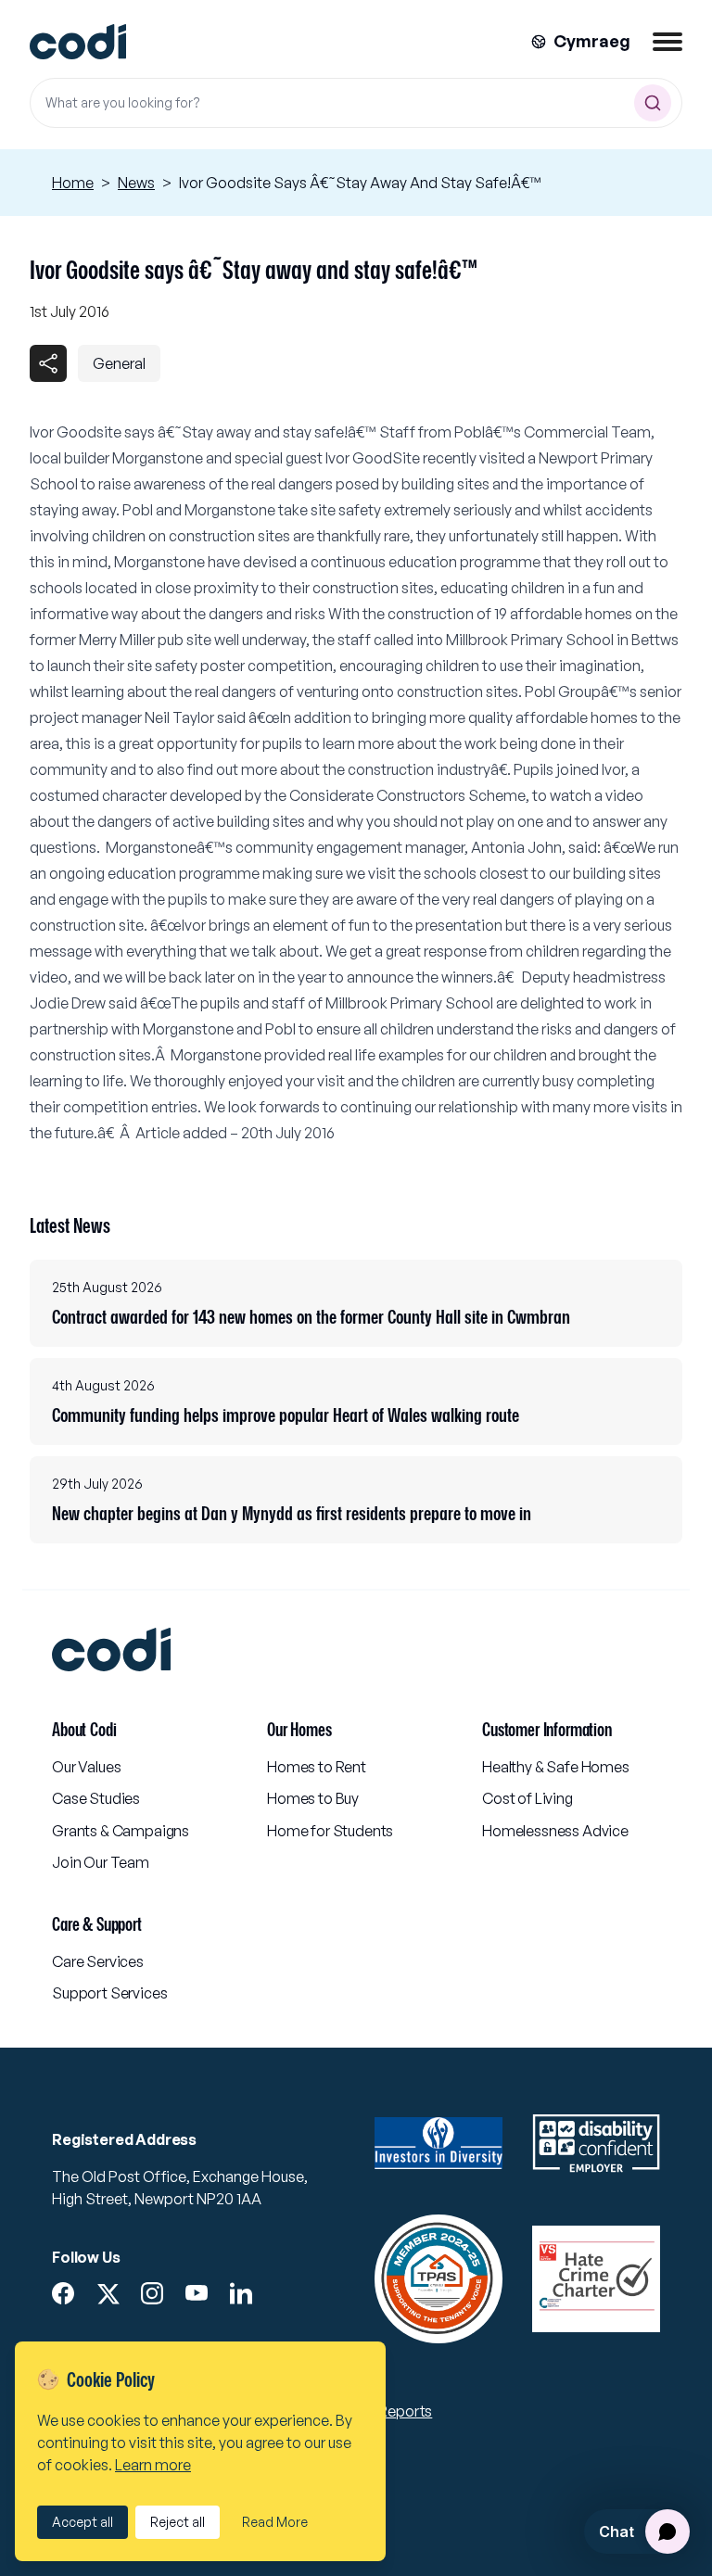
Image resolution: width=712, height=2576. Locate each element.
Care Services (98, 1961)
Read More (275, 2522)
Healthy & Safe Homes (556, 1767)
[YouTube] (197, 2293)
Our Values (86, 1767)
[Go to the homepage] (78, 42)
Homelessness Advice (555, 1831)
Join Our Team (101, 1862)
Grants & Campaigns (121, 1831)
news (136, 183)
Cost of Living (528, 1798)
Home (73, 183)
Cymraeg (592, 41)
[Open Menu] (667, 42)
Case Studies (96, 1798)
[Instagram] (152, 2293)
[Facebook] (63, 2293)
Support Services (109, 1993)
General (119, 363)
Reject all (178, 2522)
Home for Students (330, 1831)
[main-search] (653, 103)
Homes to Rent (317, 1767)
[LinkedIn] (241, 2293)
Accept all (83, 2522)
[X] (108, 2294)
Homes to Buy (313, 1798)
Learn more (153, 2465)
